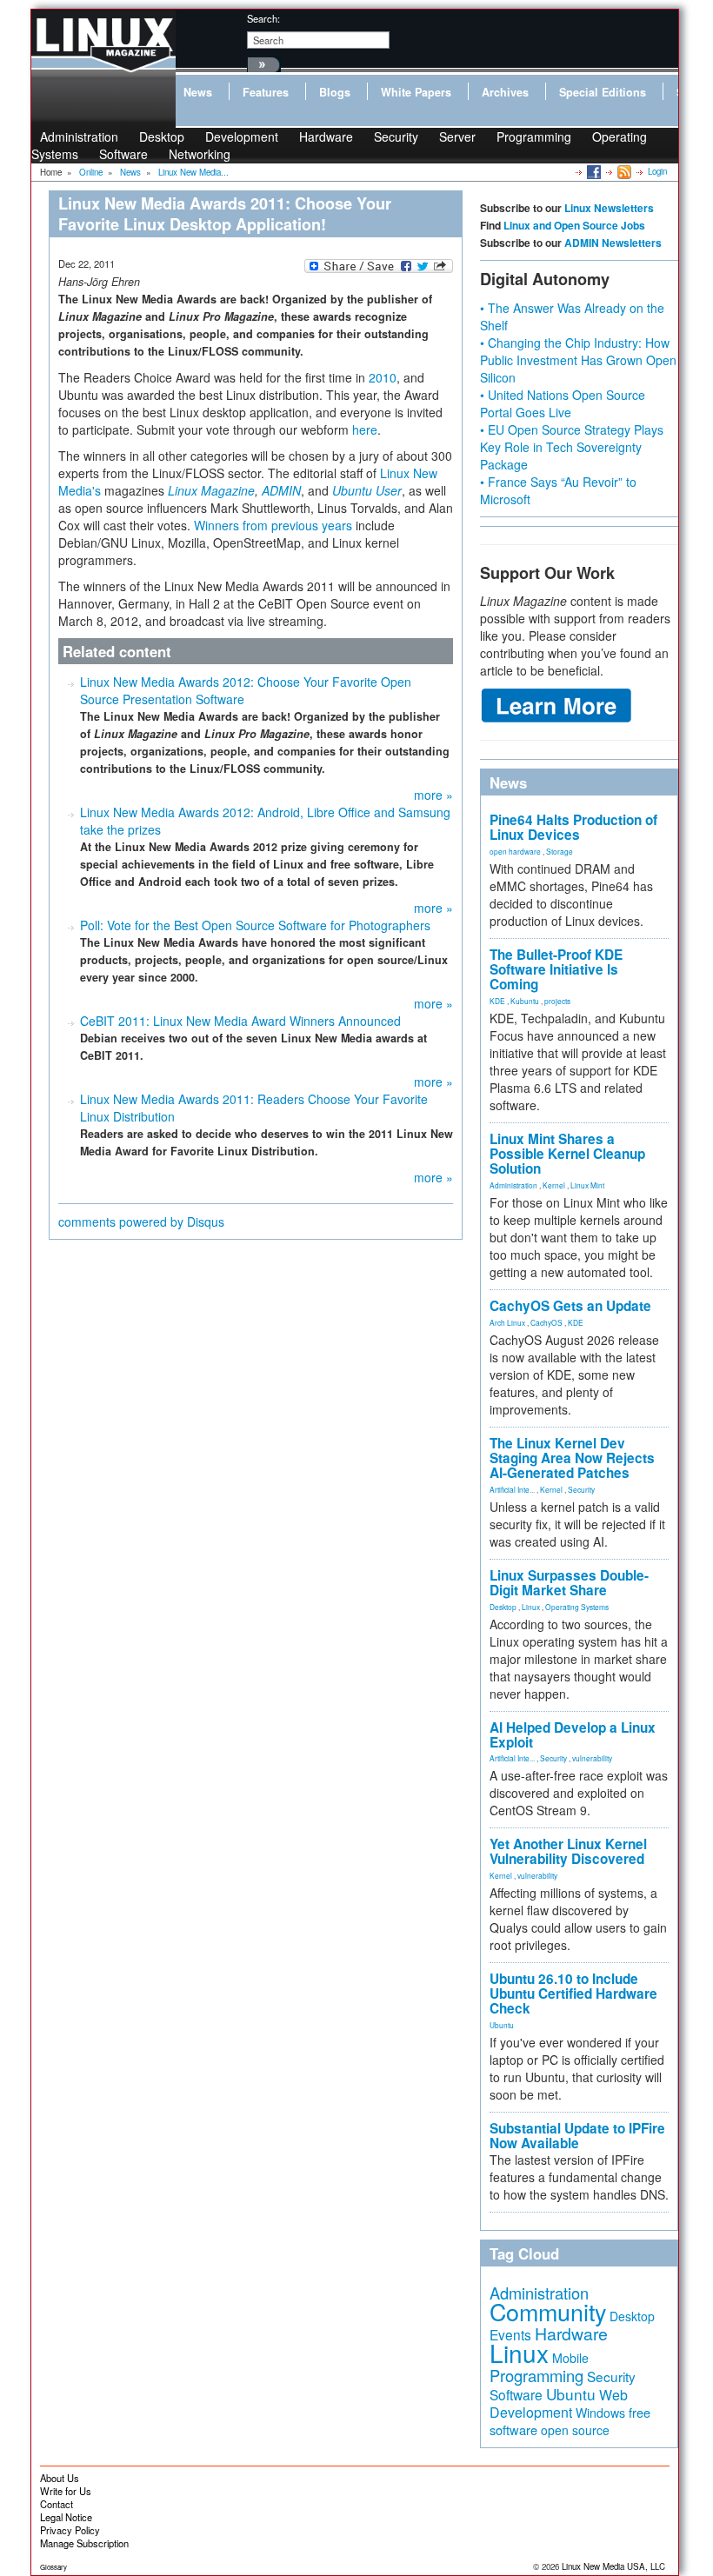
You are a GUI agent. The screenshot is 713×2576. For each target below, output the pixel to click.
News (198, 92)
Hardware (326, 136)
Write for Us (66, 2491)
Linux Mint (587, 1185)
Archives (505, 92)
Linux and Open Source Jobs (574, 225)
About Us (60, 2478)
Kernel (554, 1185)
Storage (560, 851)
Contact (57, 2504)
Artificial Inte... (512, 1489)
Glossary (53, 2567)
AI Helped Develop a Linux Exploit (573, 1735)
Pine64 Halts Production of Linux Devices (573, 827)
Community (548, 2311)
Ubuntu (502, 2025)
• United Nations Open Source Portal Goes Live (563, 403)
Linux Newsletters (609, 208)
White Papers (416, 92)
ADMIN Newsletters (613, 243)
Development (242, 136)
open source (575, 2430)
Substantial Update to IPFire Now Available (577, 2136)
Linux (531, 1607)
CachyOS (546, 1322)
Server (457, 136)
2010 (383, 377)
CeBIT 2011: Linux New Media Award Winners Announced (240, 1021)
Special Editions (603, 92)
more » (433, 795)
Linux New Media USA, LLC (613, 2566)
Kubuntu (525, 1001)
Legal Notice (66, 2517)
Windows (600, 2413)
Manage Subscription (84, 2543)
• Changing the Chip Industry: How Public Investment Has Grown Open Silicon (578, 360)
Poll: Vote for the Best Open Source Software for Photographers (255, 925)
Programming (534, 136)
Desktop (503, 1607)
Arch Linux (507, 1322)
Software (123, 154)
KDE (497, 1001)
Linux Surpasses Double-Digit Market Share (569, 1583)
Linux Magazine (211, 490)
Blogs (335, 92)
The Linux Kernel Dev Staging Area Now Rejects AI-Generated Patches (572, 1458)
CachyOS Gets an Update (570, 1306)
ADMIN (281, 490)
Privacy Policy (70, 2530)
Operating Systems (577, 1607)
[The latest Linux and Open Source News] (623, 171)
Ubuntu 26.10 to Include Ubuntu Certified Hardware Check (573, 1994)
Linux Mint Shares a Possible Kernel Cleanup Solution (567, 1154)
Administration (513, 1185)
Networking (200, 154)
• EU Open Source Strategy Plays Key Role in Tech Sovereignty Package (572, 447)
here (365, 429)
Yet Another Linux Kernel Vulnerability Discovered (568, 1851)
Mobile (570, 2358)
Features (266, 92)
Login (657, 171)
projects (557, 1001)
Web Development (559, 2403)
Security (396, 136)
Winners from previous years (273, 525)
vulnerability (592, 1758)
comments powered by (141, 1221)
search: (263, 18)
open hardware (515, 851)
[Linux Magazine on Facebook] (593, 171)
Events (510, 2334)
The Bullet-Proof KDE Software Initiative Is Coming (556, 969)
